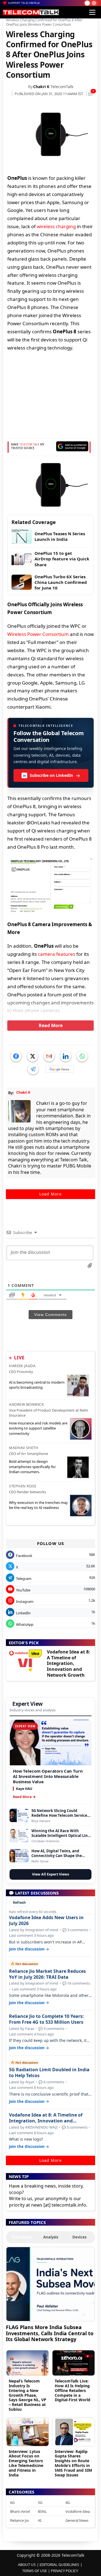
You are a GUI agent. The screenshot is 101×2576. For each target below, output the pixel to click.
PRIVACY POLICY (64, 2571)
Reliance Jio (19, 2520)
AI (40, 2520)
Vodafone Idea (78, 2511)
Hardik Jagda (22, 1366)
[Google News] (59, 1069)
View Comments (50, 1315)
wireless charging (56, 226)
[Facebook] (16, 1056)
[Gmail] (49, 1056)
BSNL (42, 2511)
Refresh (19, 1902)
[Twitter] (33, 1056)
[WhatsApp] (82, 1056)
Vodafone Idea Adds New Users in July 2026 (46, 1921)
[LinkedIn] (66, 1056)
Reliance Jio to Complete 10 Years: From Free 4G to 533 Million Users (46, 2019)
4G (68, 2502)
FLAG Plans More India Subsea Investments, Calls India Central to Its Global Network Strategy (50, 2333)
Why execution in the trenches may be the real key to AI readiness (38, 1505)
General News (77, 2520)
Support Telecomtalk (24, 3)
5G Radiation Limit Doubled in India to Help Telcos (49, 2073)
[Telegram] (33, 1069)
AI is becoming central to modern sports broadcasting (37, 1385)
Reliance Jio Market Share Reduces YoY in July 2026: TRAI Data (47, 1974)
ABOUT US (27, 2565)
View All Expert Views (50, 1874)
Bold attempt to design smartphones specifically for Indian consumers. (32, 1466)
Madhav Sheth (24, 1448)
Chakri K (41, 87)
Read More (51, 1025)
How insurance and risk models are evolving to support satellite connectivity (38, 1428)
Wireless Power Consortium (38, 634)
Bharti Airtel (20, 2511)
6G (12, 2502)
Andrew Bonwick (26, 1404)
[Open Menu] (92, 12)
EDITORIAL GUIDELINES (59, 2565)
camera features (57, 954)
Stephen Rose (23, 1486)
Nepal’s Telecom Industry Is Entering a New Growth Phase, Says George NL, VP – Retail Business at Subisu (27, 2395)
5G (40, 2502)
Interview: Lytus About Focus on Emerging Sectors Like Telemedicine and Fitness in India (26, 2463)
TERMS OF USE (35, 2571)
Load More (50, 1194)
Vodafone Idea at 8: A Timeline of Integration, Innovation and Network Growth (68, 1663)
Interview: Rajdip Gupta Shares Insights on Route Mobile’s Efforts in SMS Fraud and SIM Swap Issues (73, 2463)
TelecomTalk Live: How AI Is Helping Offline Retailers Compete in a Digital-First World (73, 2390)
